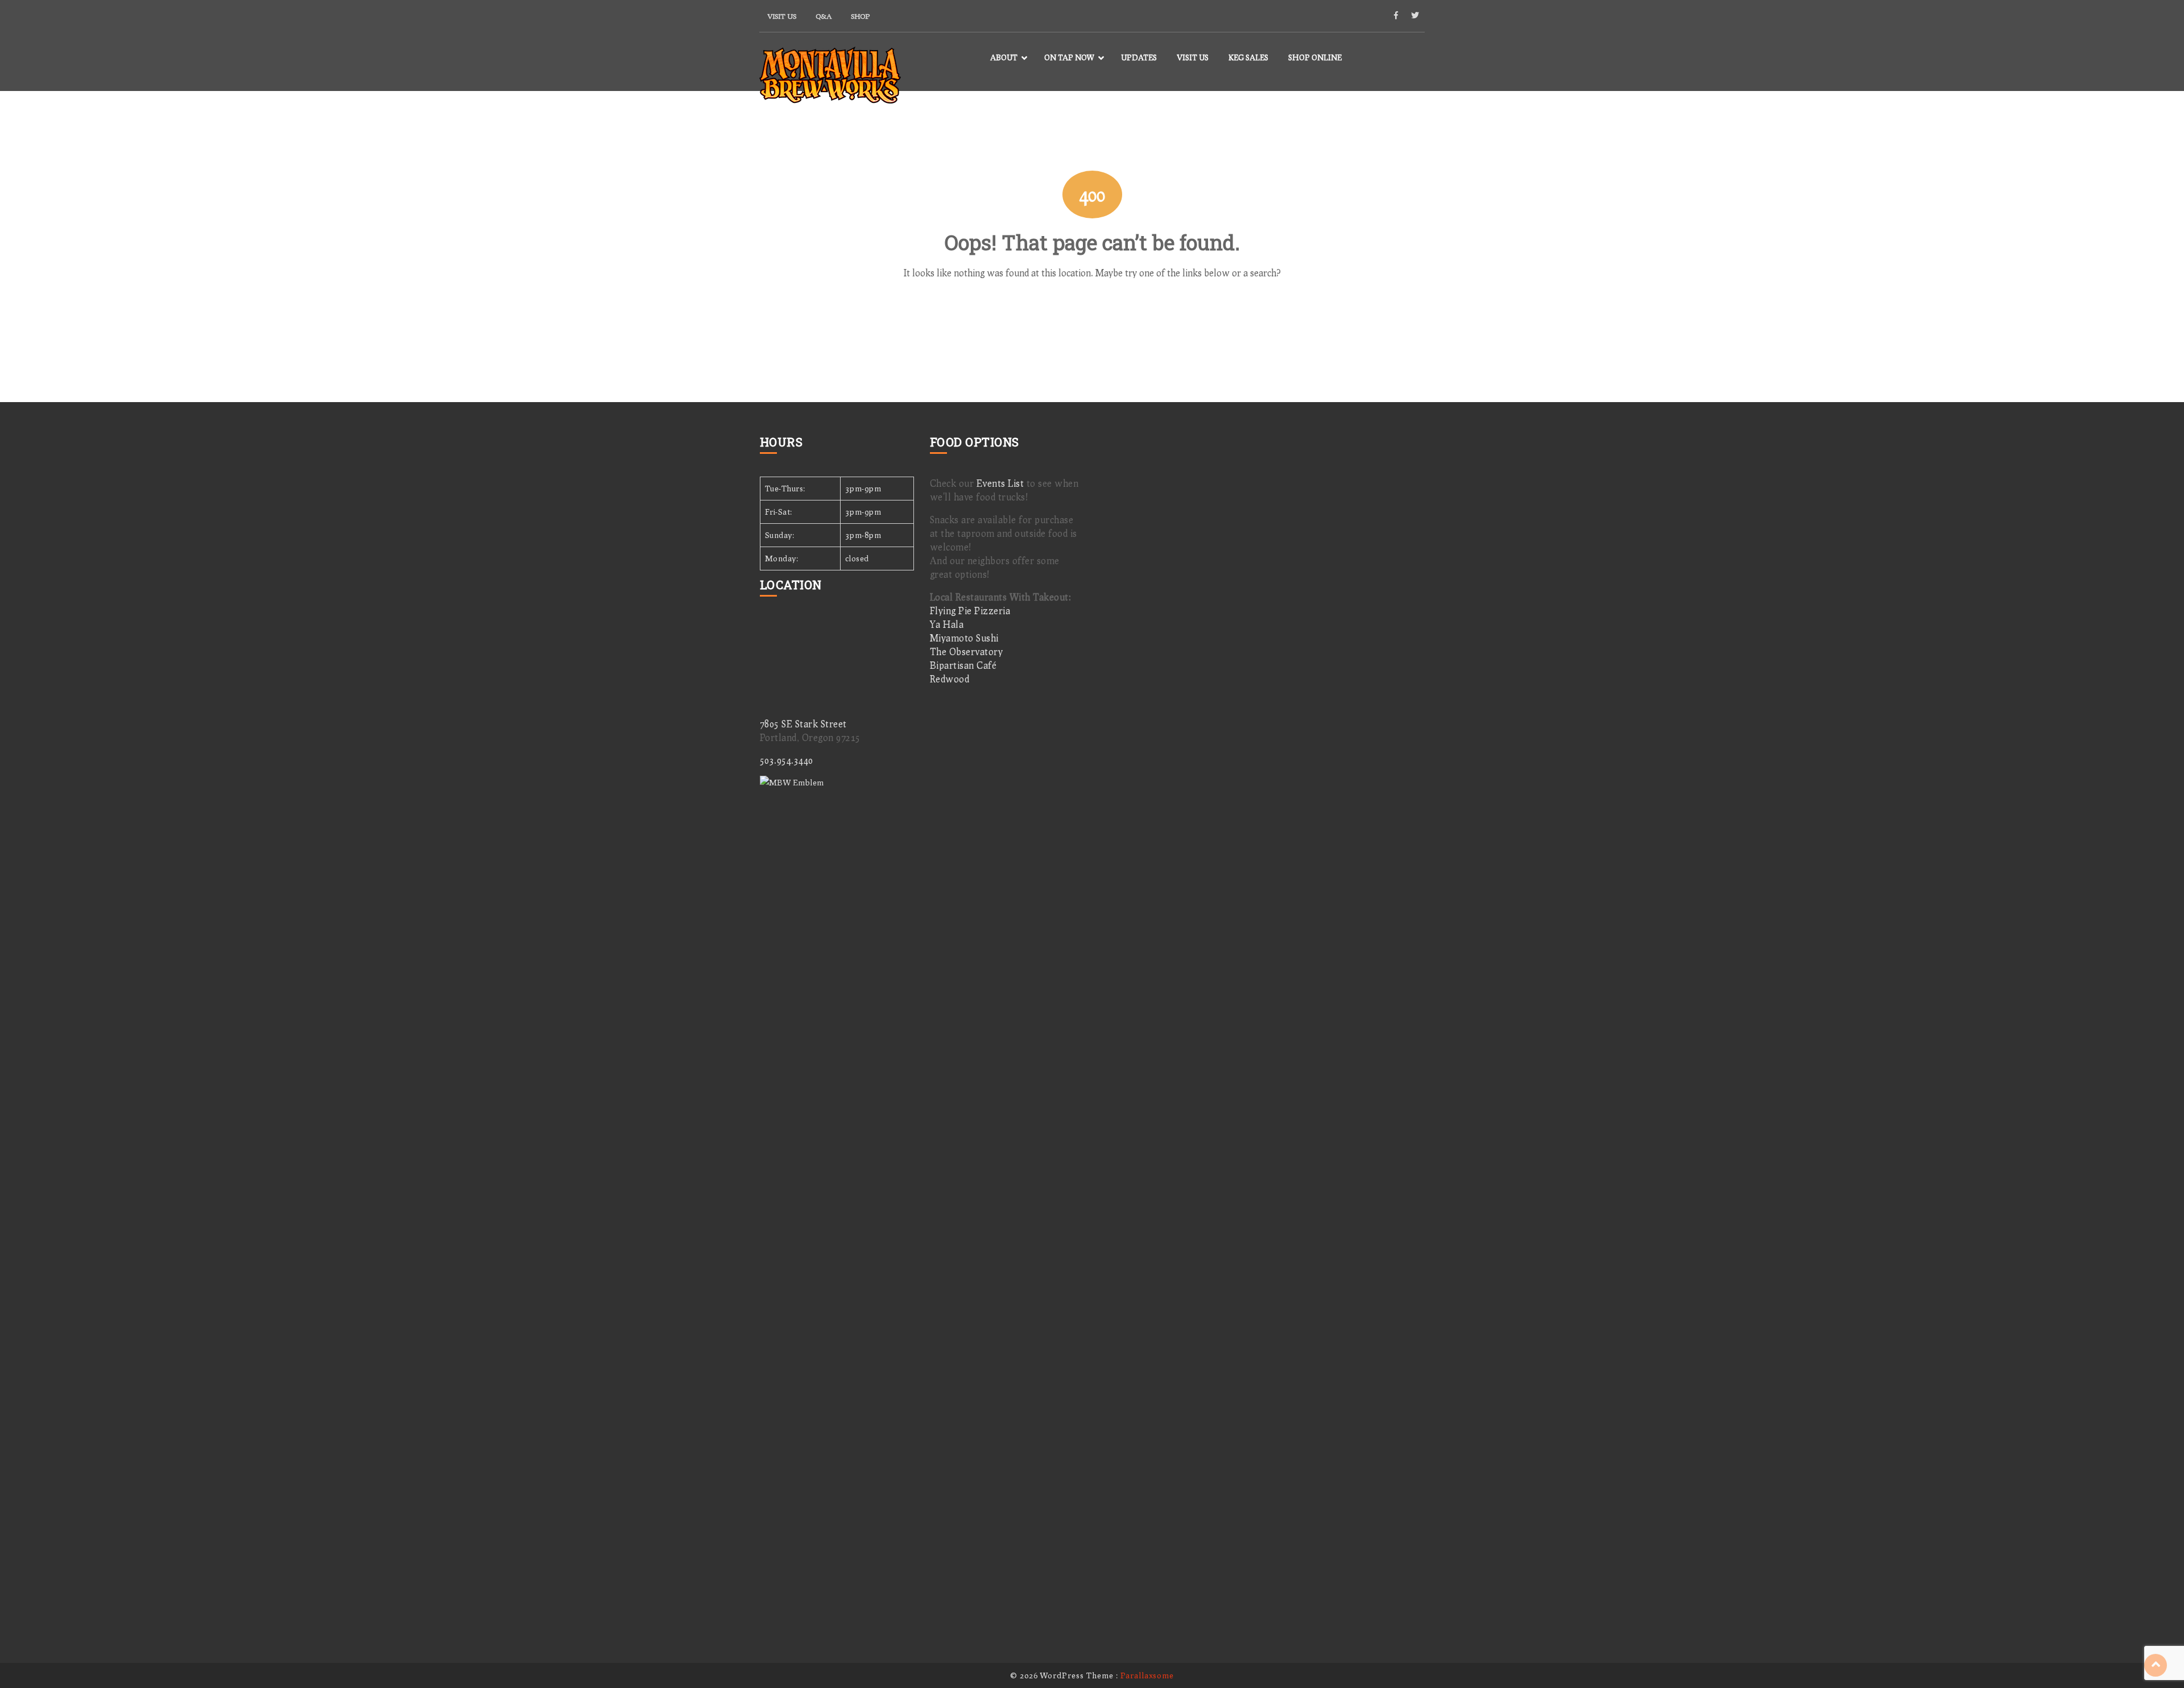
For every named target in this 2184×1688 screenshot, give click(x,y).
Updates (1139, 57)
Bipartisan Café (963, 665)
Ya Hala (947, 624)
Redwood (950, 679)
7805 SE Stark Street (803, 724)
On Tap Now (1069, 57)
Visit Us (782, 16)
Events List (1000, 483)
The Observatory (967, 651)
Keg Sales (1248, 57)
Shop (860, 16)
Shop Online (1315, 57)
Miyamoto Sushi (964, 638)
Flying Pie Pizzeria (970, 611)
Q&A (824, 16)
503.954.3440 (787, 760)
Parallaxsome (1147, 1675)
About (1004, 57)
